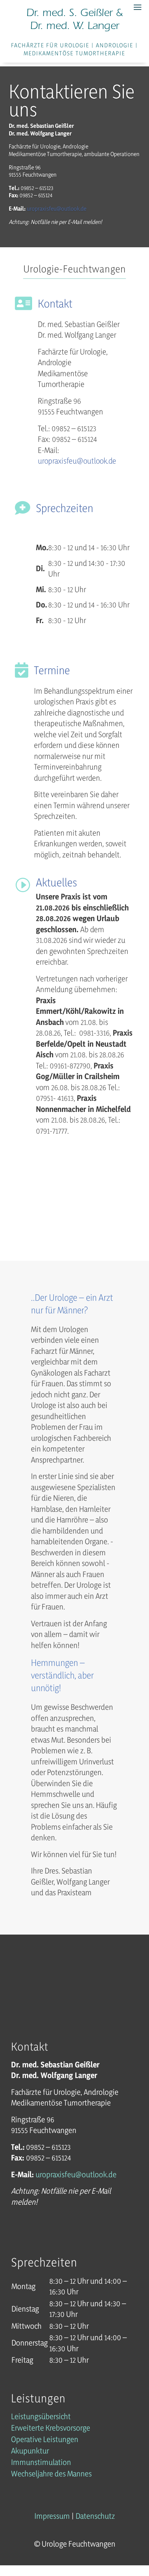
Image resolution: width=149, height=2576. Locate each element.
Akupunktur (30, 2452)
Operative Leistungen (45, 2440)
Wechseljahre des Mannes (51, 2475)
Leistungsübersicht (41, 2417)
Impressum (52, 2516)
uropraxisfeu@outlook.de (77, 461)
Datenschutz (95, 2516)
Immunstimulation (41, 2463)
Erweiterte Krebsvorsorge (51, 2429)
